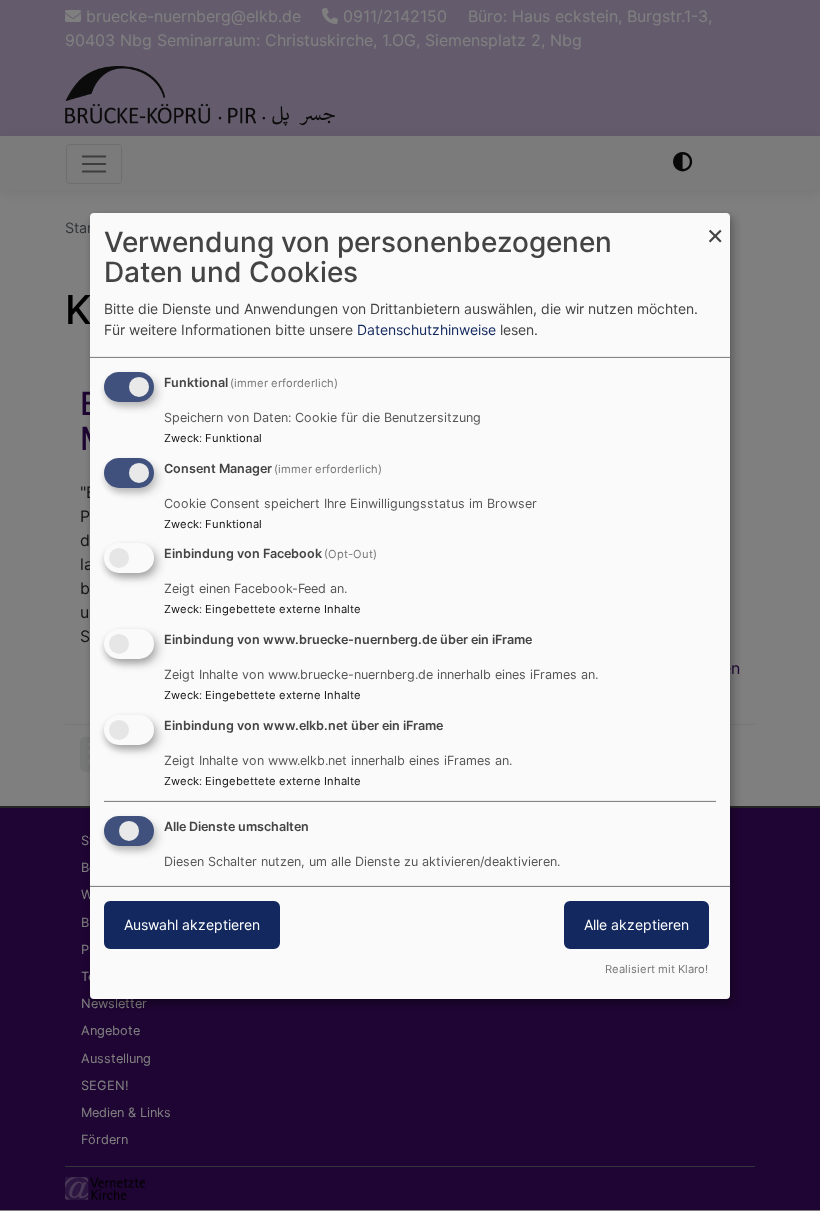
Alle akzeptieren (636, 924)
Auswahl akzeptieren (192, 924)
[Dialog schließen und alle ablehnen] (715, 224)
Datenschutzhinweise (426, 329)
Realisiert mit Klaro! (656, 969)
